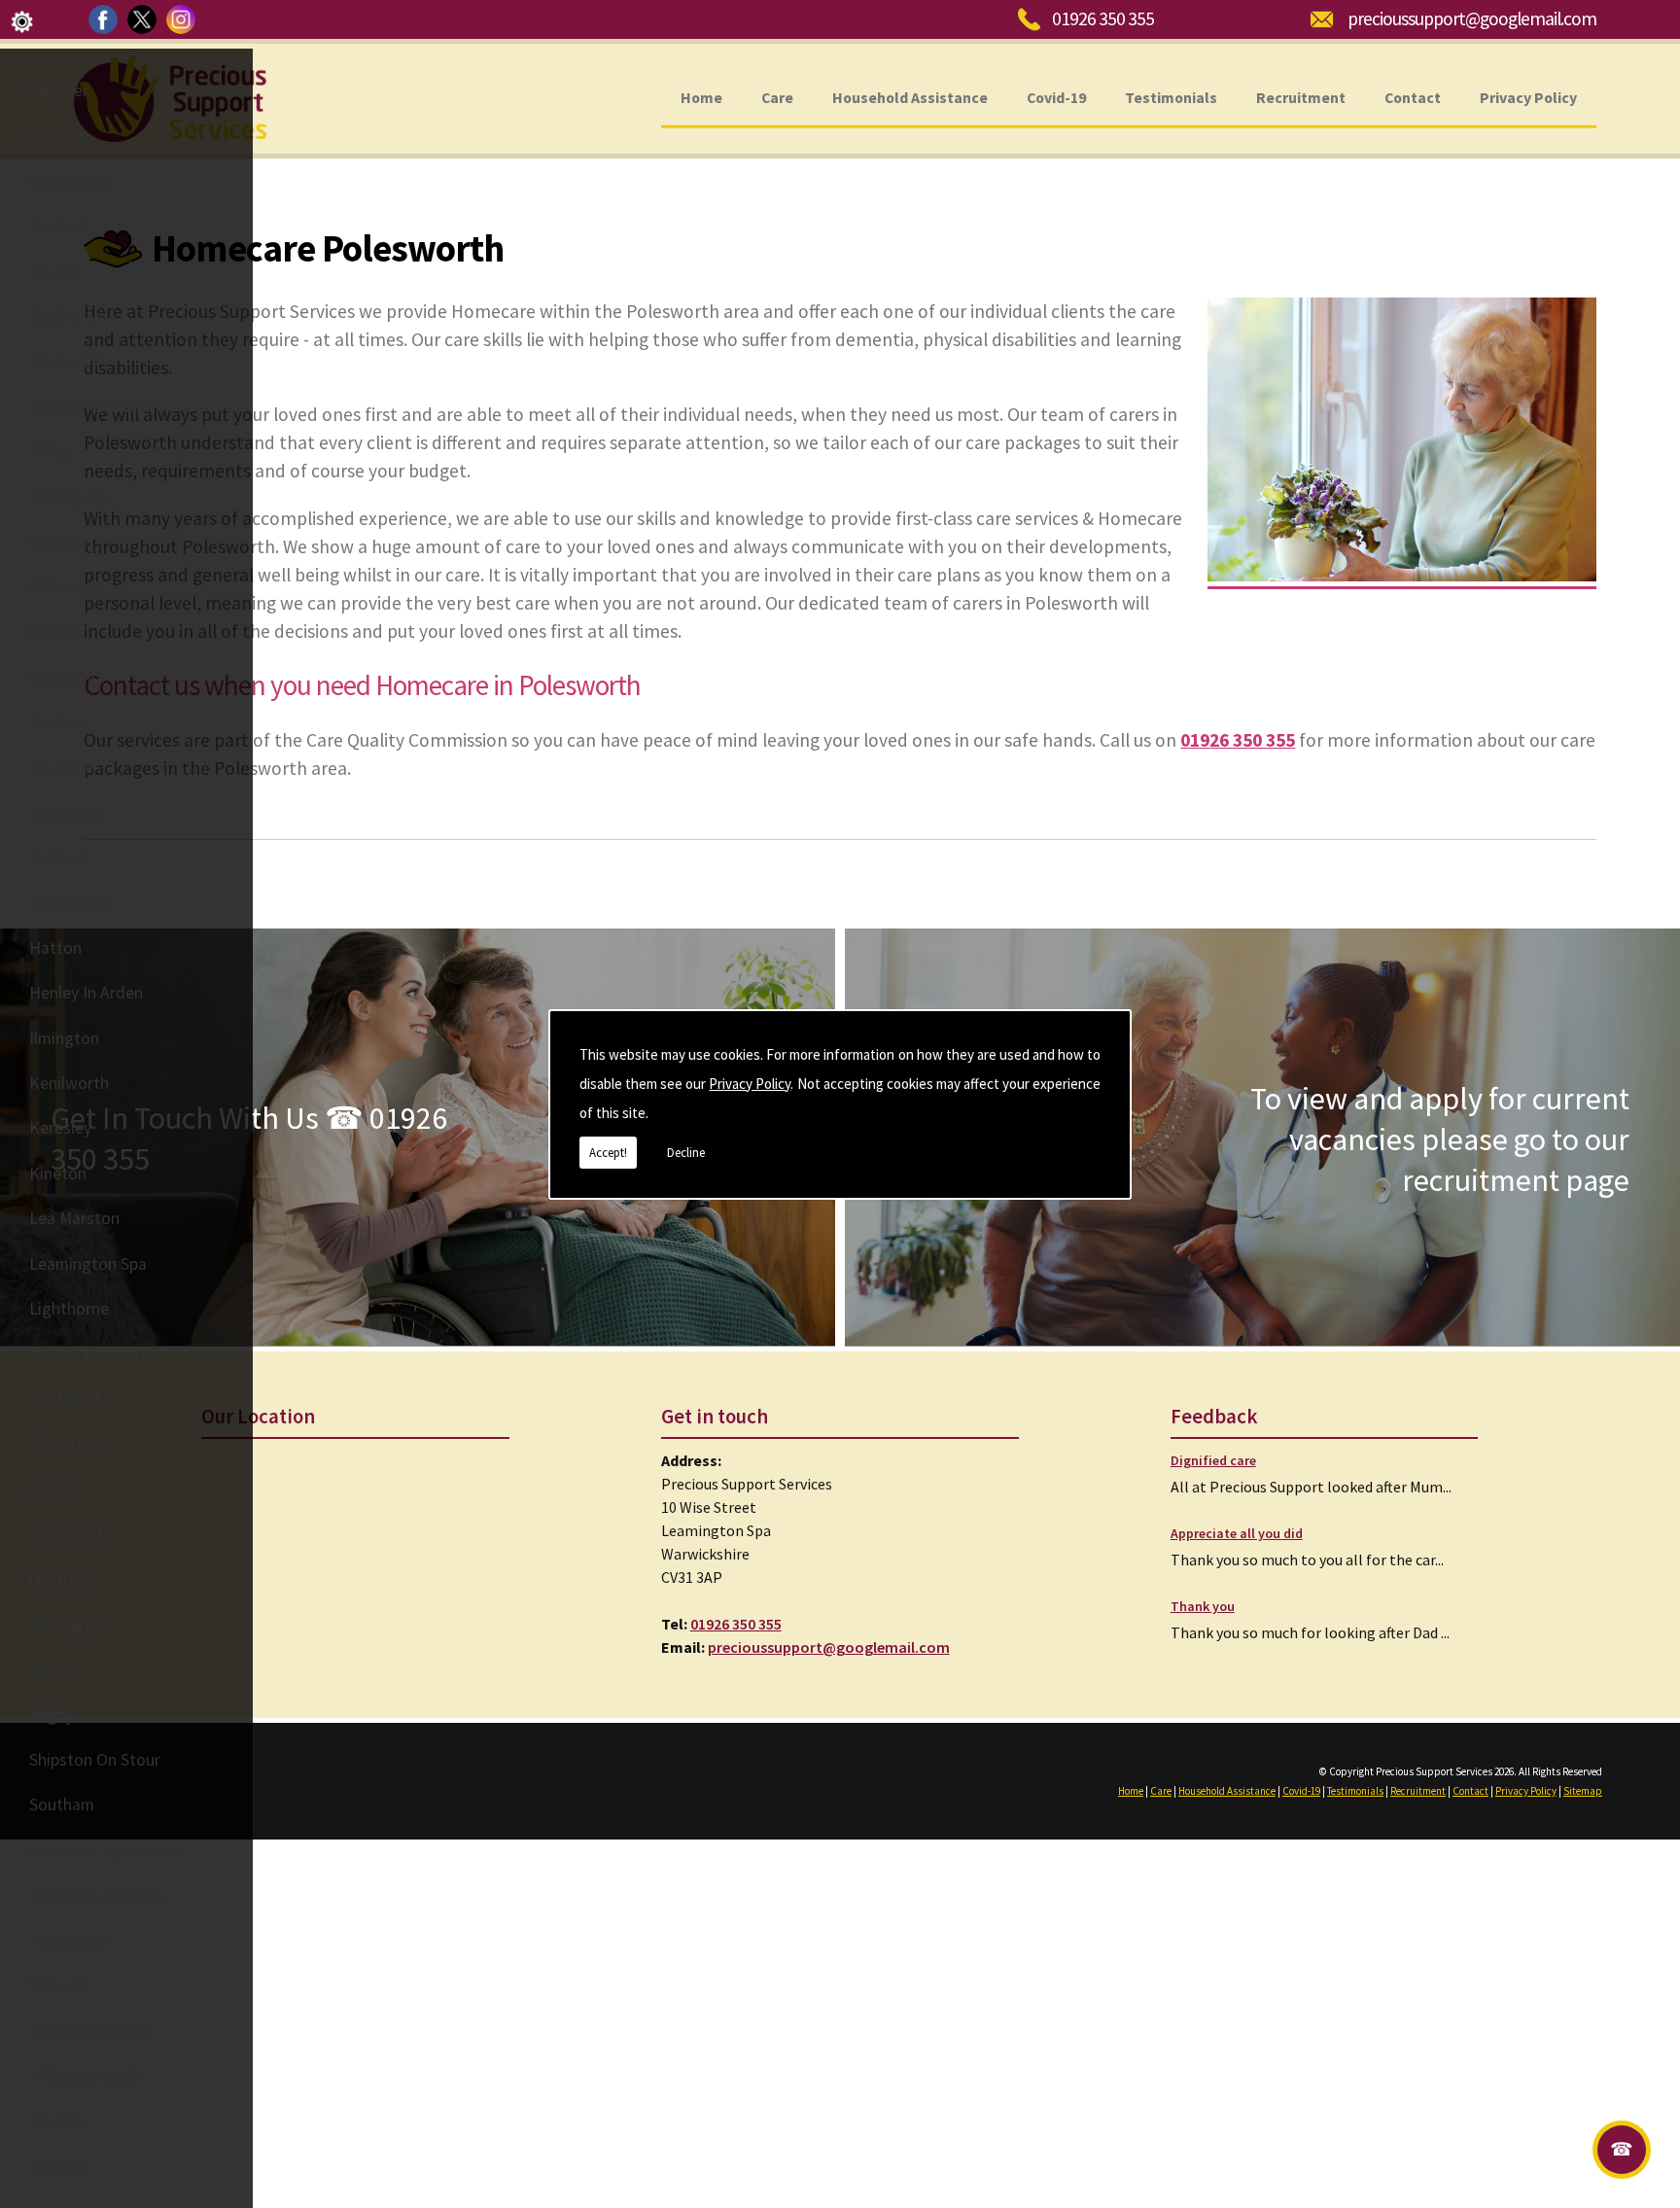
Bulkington (69, 497)
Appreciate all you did (1237, 1533)
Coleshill (59, 632)
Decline (686, 1153)
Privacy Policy (750, 1084)
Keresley (60, 1128)
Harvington (70, 902)
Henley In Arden (86, 993)
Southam (62, 1805)
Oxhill (49, 1490)
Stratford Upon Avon (105, 1850)
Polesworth (71, 1534)
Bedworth (66, 316)
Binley (51, 451)
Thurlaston (69, 1941)
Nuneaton (65, 1444)
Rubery (54, 1669)
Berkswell (64, 361)
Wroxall (56, 2166)
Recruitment (1301, 96)
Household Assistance (910, 96)
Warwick (59, 1985)
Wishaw (57, 2120)
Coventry (62, 677)
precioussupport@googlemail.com (1472, 18)
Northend (64, 1399)
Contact (1413, 96)
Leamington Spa (88, 1264)
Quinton (58, 1579)
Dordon (56, 722)
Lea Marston (74, 1218)
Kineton (58, 1174)
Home (701, 96)
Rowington (69, 1625)
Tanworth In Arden (96, 1895)
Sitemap (1583, 1791)
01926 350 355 (1103, 18)
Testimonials (1171, 96)
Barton (54, 271)
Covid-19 (1056, 96)
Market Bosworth (92, 1353)
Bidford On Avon (89, 406)
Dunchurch (67, 813)
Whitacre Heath (86, 2076)
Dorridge (61, 767)
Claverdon (66, 586)
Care (777, 96)
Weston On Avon (89, 2030)
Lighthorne (69, 1309)
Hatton (55, 948)
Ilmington (64, 1038)
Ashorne (59, 135)
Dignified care (1213, 1460)
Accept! (608, 1153)
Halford (57, 858)
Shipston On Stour (95, 1760)
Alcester (59, 90)
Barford (57, 226)
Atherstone (70, 181)
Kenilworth (69, 1083)
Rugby (52, 1715)
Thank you (1203, 1606)
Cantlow (59, 542)
